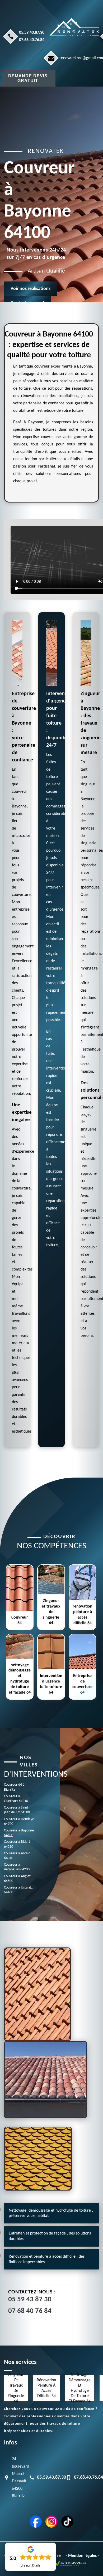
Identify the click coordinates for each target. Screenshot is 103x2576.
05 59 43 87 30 (30, 2300)
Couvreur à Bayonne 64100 (19, 1833)
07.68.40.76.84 (32, 40)
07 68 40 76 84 (30, 2311)
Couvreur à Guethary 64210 (16, 1799)
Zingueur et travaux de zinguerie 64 (16, 2388)
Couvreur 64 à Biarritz (14, 1787)
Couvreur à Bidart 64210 (17, 1844)
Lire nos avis (31, 2566)
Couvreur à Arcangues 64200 (17, 1867)
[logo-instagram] (51, 2522)
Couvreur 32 (48, 2409)
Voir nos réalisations (31, 288)
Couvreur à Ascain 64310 (17, 1856)
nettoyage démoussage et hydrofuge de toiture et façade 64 (80, 2388)
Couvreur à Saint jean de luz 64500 (17, 1810)
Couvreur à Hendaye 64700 (19, 1822)
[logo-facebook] (36, 2522)
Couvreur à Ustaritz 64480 (18, 1890)
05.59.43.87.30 (32, 33)
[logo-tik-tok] (67, 2522)
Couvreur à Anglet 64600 (17, 1879)
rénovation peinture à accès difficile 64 (46, 2388)
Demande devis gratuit (28, 78)
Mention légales (82, 2556)
